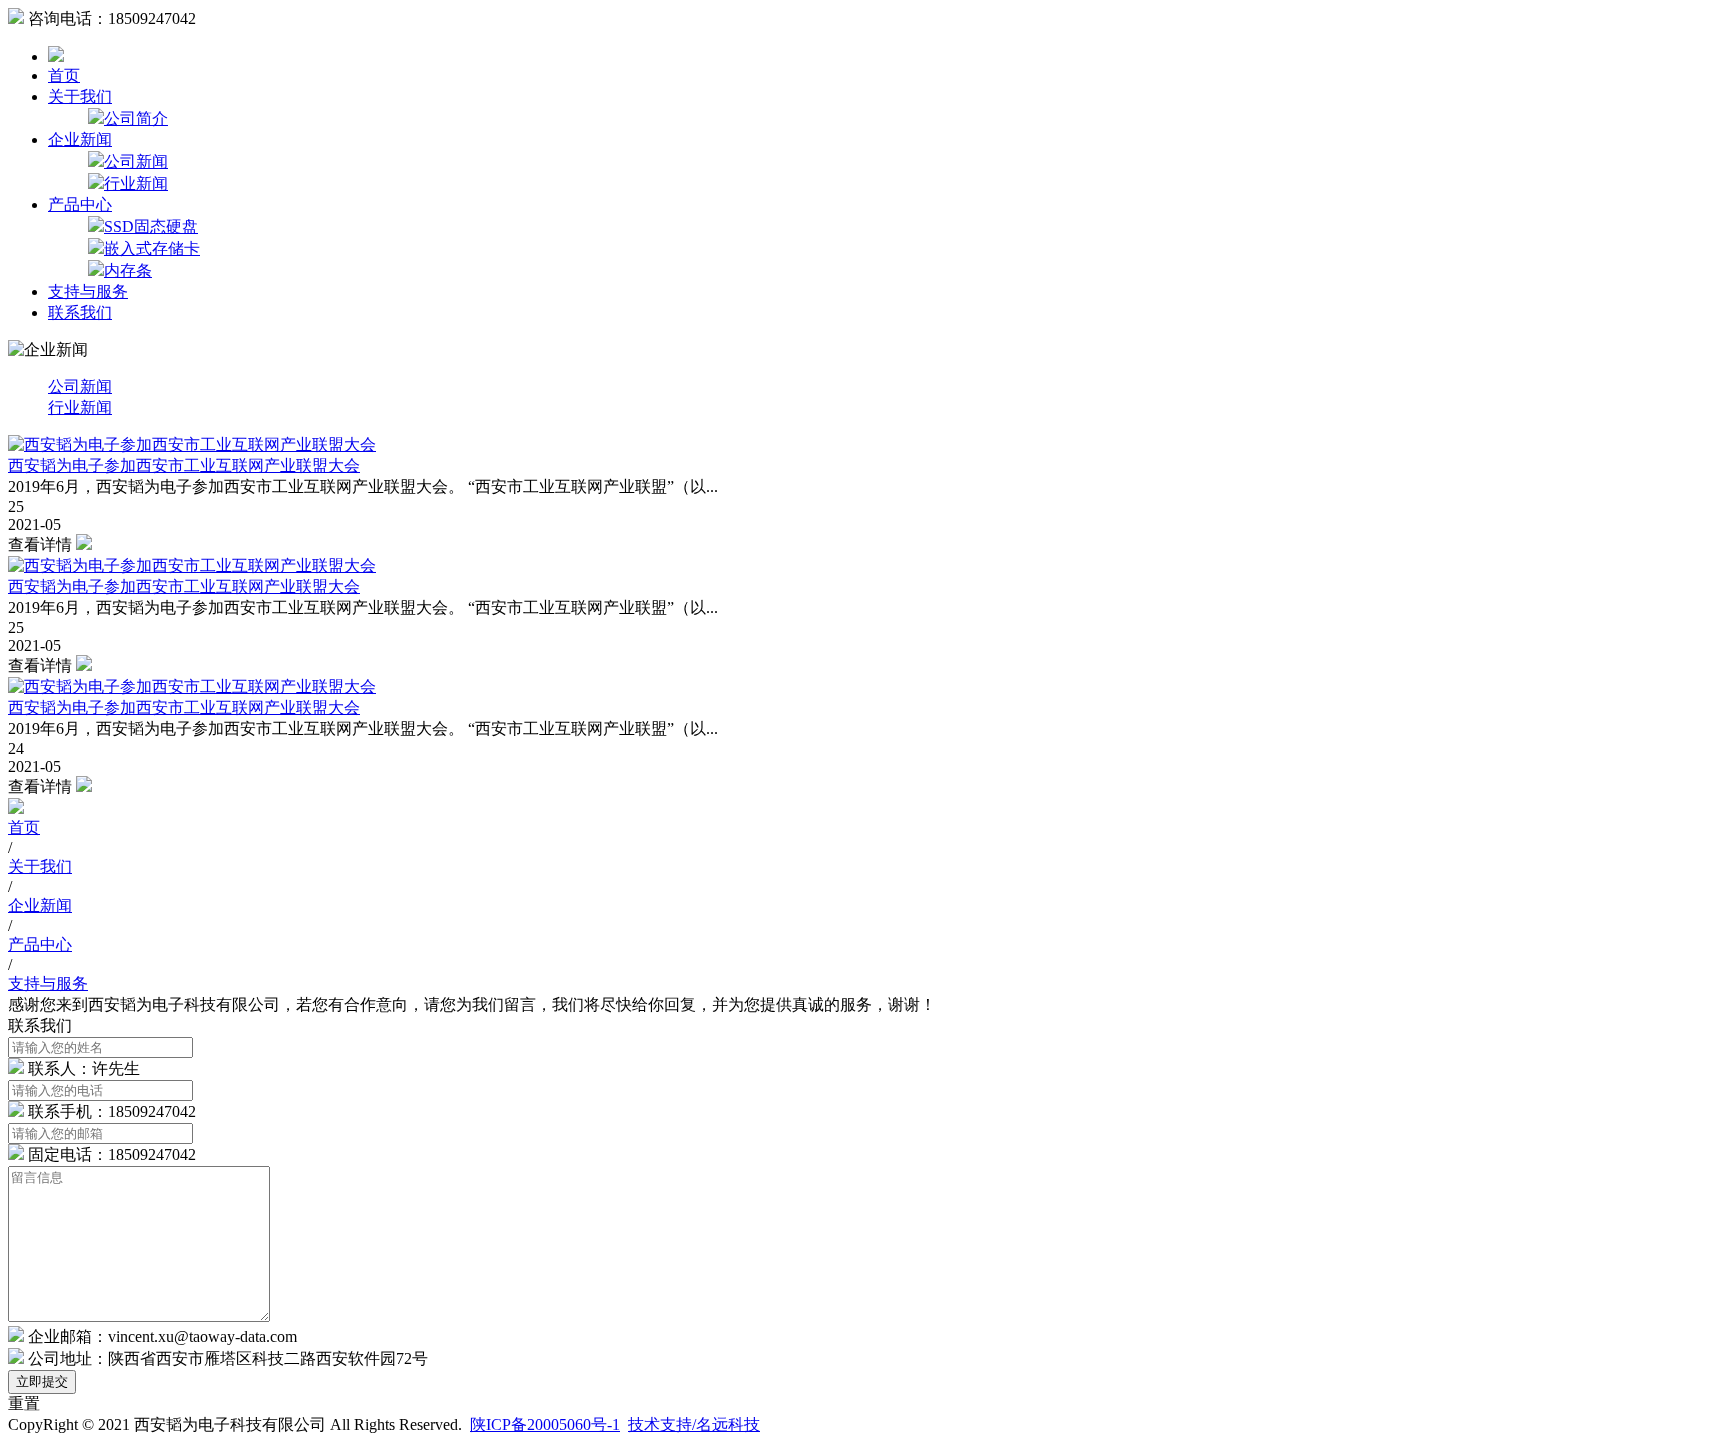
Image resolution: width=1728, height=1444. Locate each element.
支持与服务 (88, 291)
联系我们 (80, 312)
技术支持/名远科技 (694, 1424)
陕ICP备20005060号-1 (545, 1424)
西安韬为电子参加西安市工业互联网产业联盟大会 (184, 465)
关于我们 (80, 96)
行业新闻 (136, 183)
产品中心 (80, 204)
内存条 (128, 270)
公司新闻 (136, 161)
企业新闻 (80, 139)
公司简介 (136, 118)
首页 (64, 75)
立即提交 (42, 1381)
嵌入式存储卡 (152, 248)
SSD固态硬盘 (151, 226)
